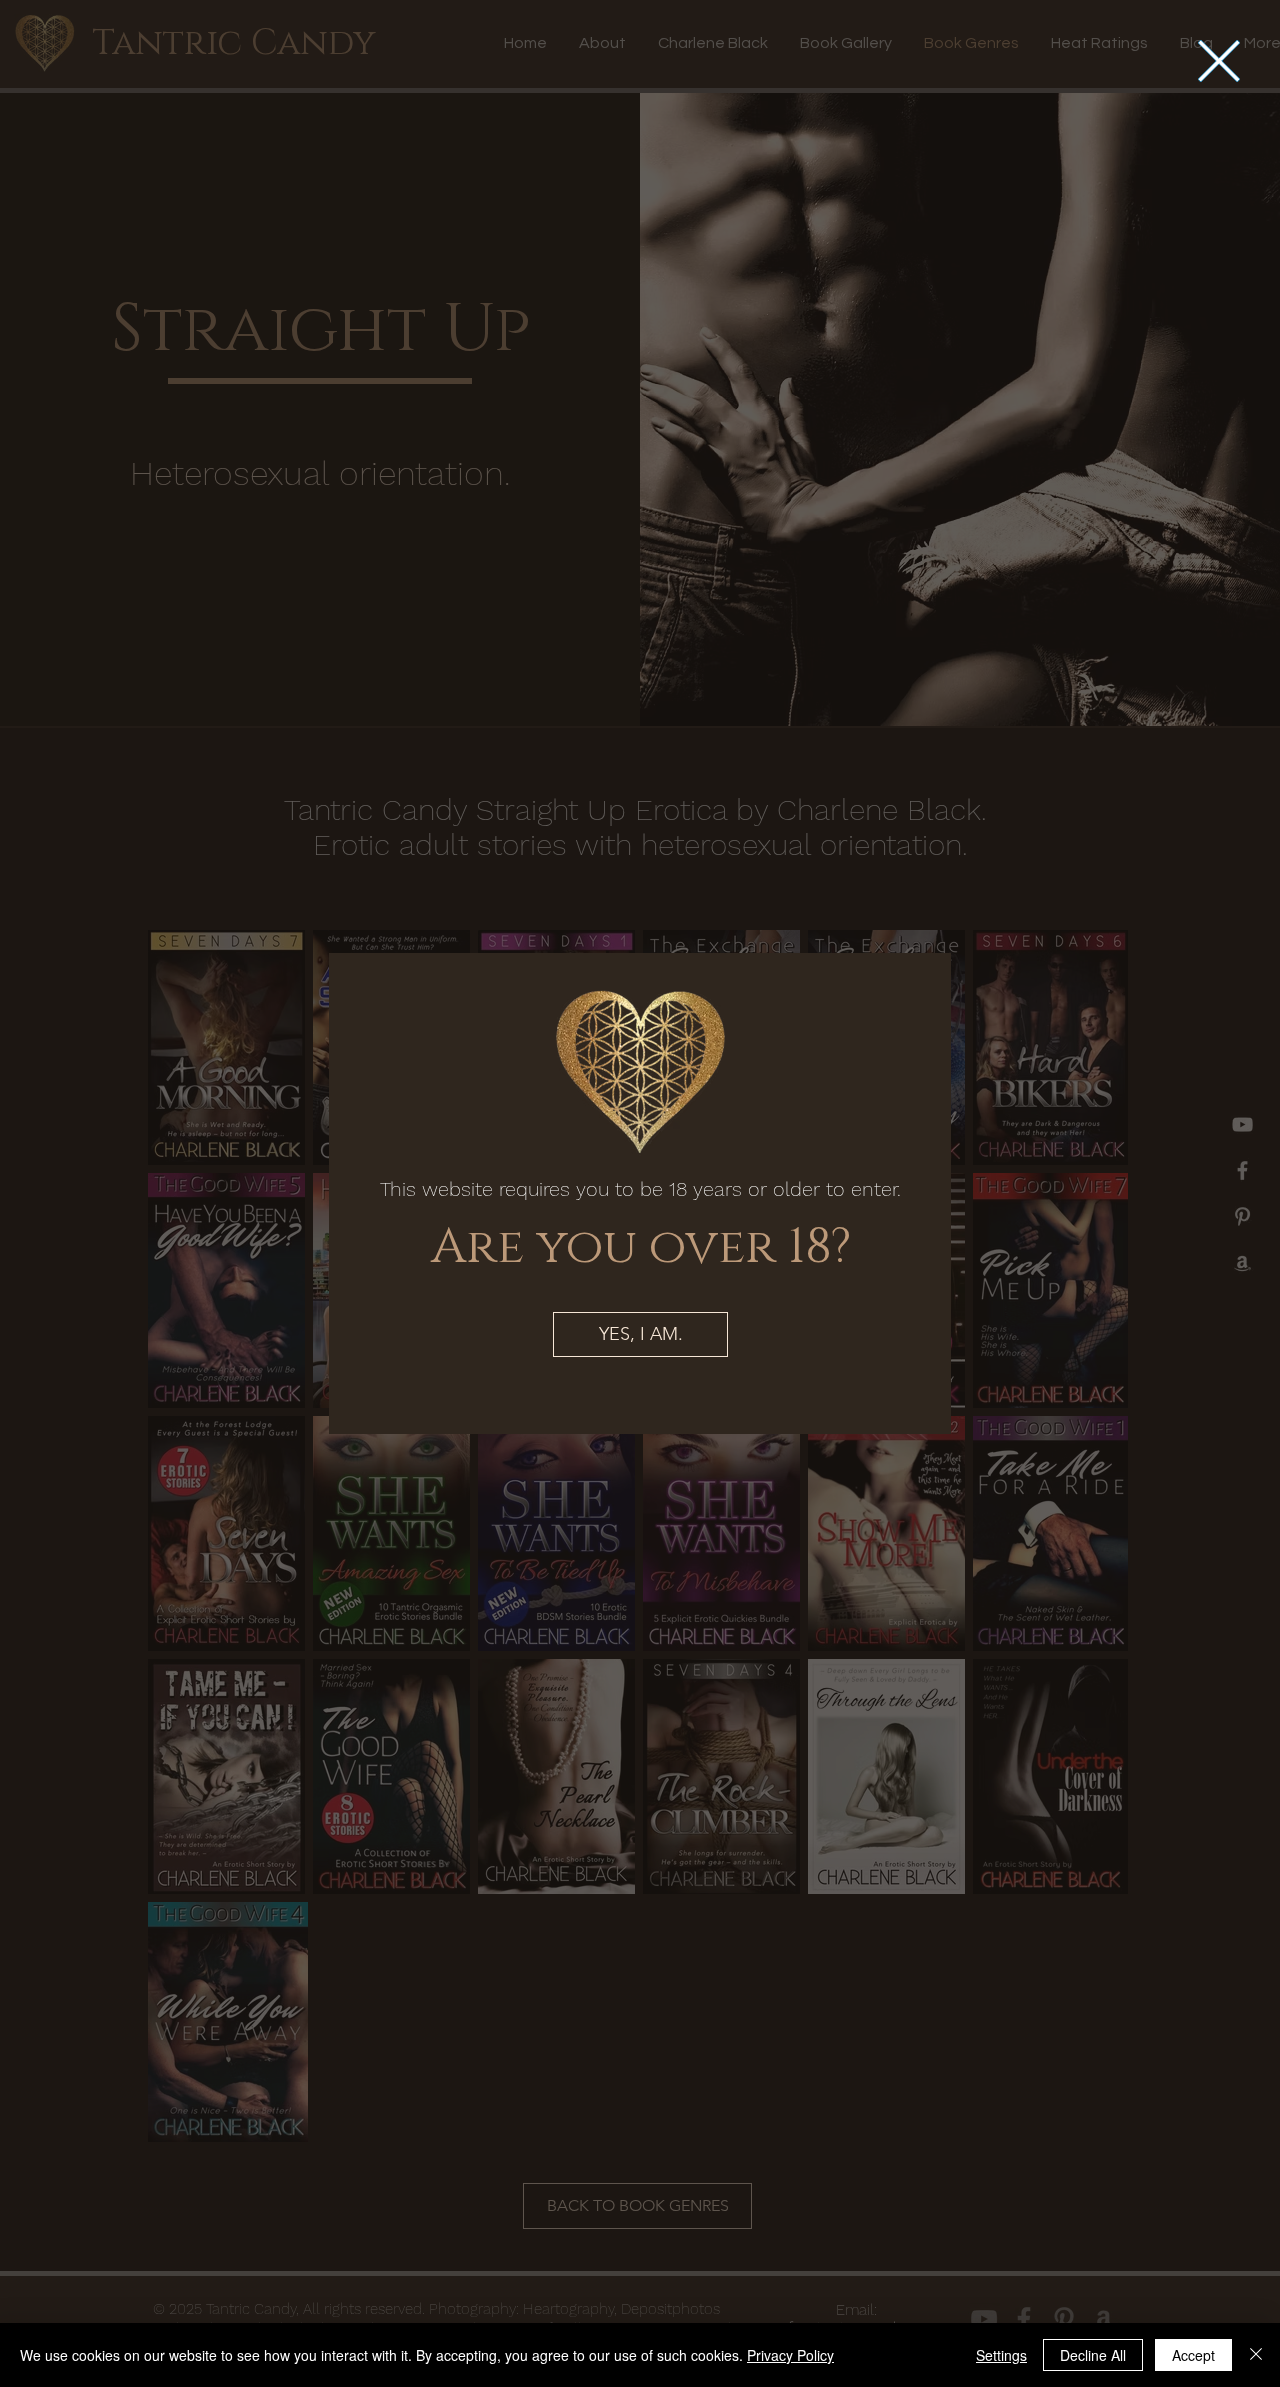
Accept (1193, 2355)
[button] (1219, 61)
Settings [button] (1001, 2355)
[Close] (1256, 2355)
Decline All (1093, 2355)
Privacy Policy (790, 2355)
